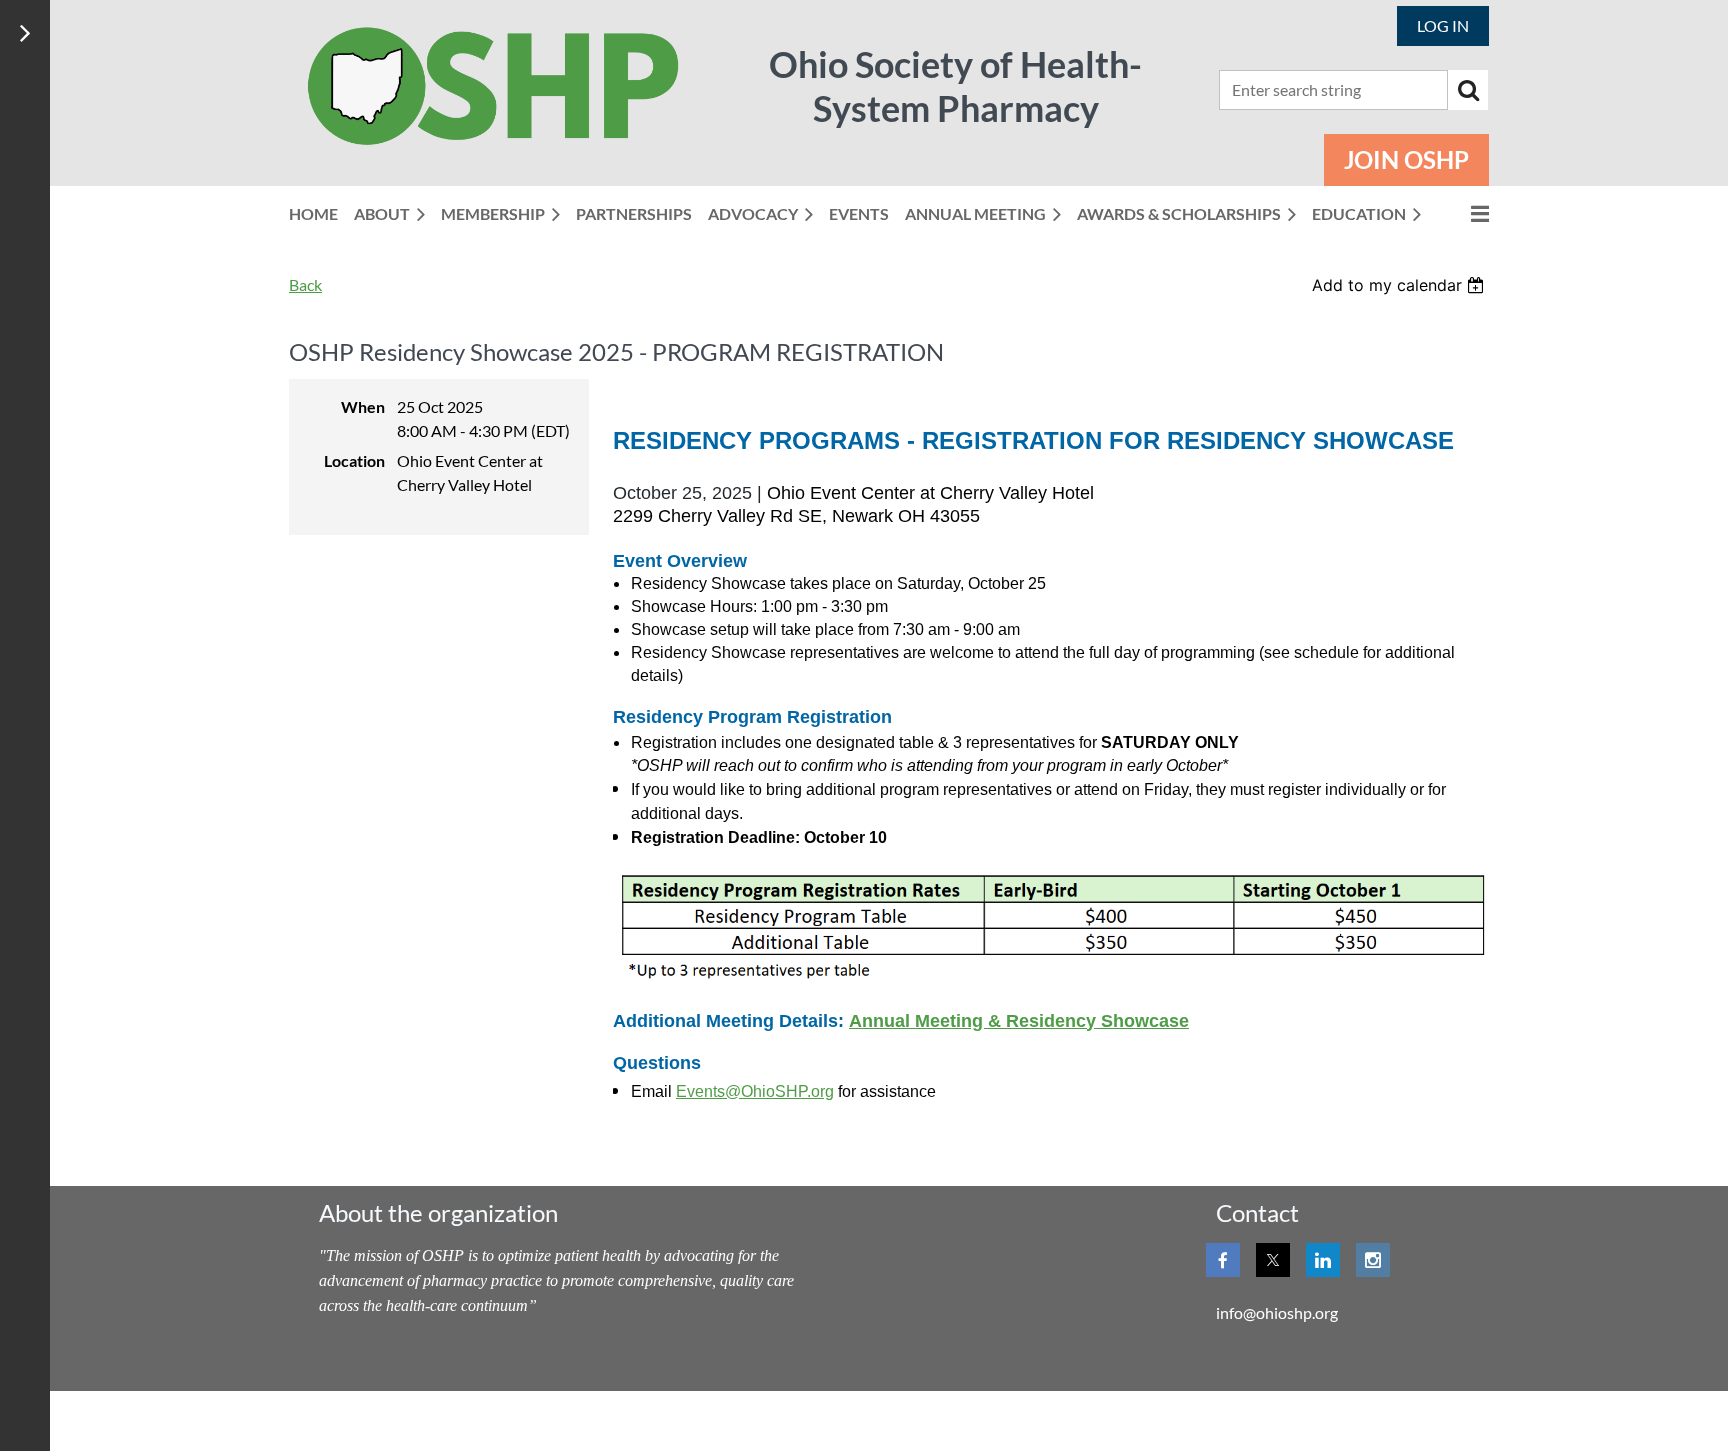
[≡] (1463, 213)
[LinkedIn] (1323, 1260)
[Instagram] (1373, 1260)
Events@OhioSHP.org (755, 1091)
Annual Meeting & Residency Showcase (1019, 1021)
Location (354, 460)
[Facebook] (1223, 1260)
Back (305, 284)
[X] (1273, 1260)
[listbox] (1400, 285)
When (363, 406)
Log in (1443, 25)
